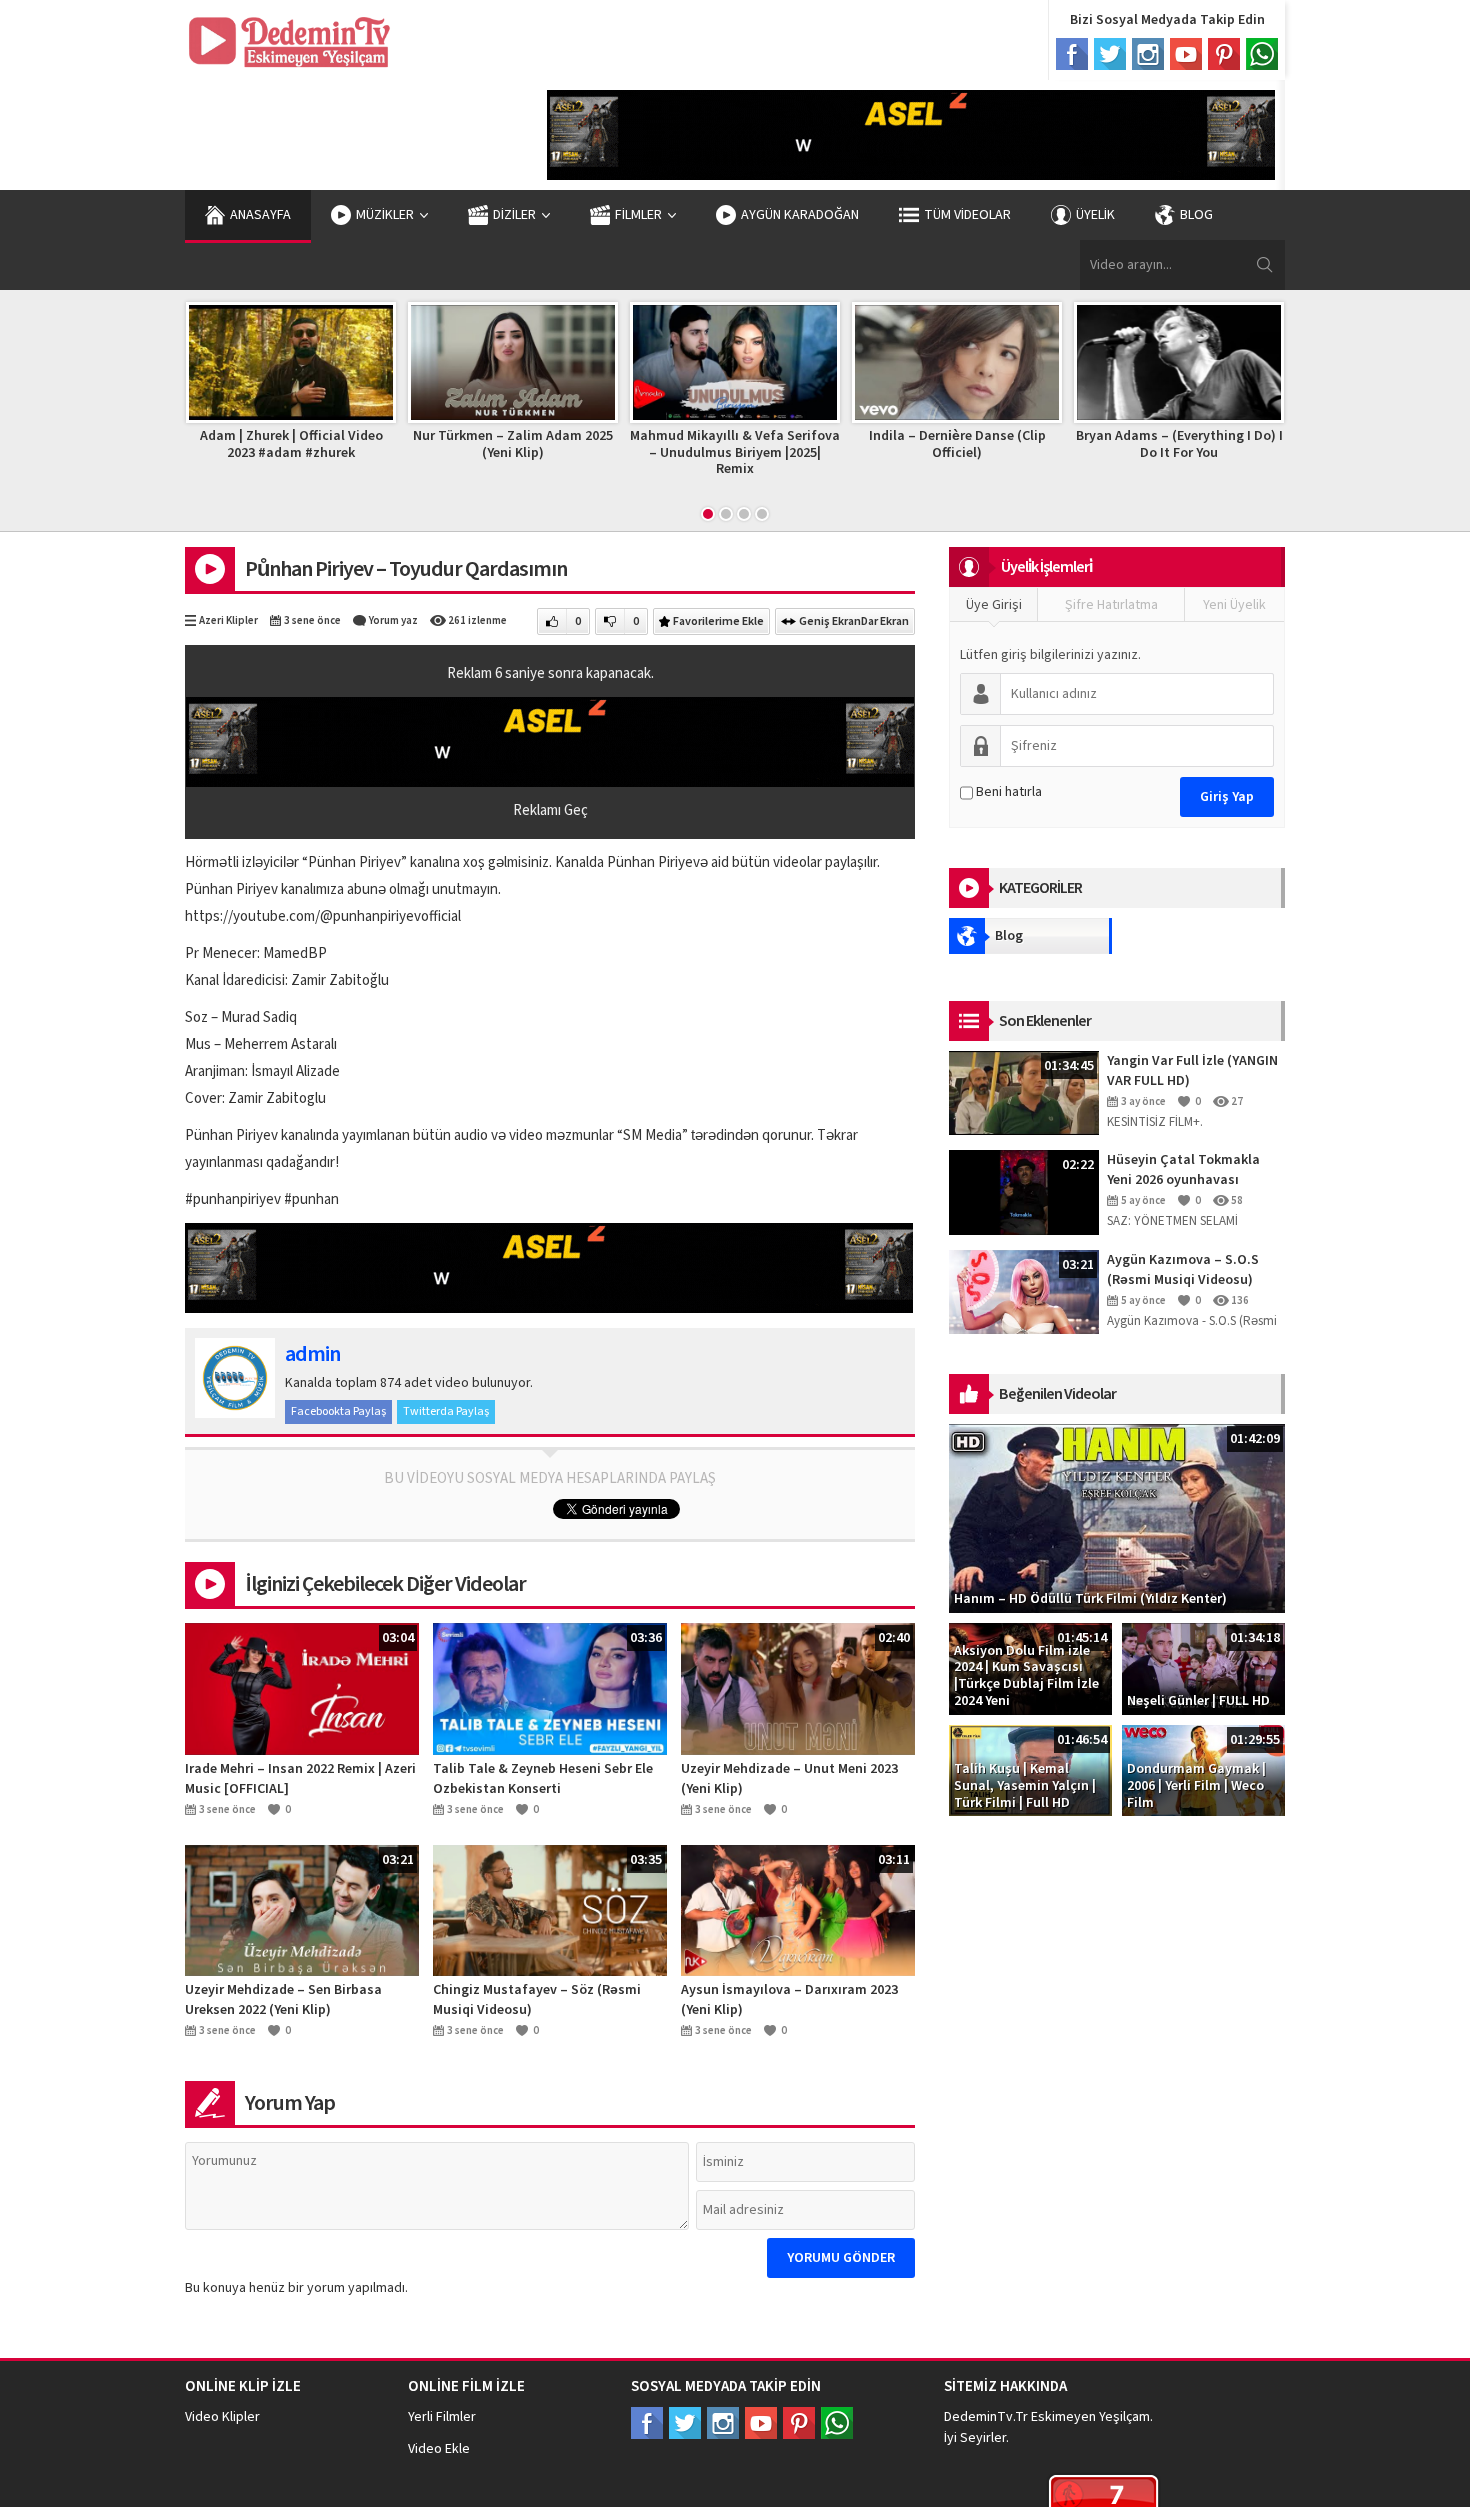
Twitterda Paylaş (446, 1411)
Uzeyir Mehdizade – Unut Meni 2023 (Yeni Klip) (789, 1779)
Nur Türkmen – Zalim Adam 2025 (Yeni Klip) (497, 444)
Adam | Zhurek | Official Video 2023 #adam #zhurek (275, 444)
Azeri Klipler (228, 620)
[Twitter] (1110, 54)
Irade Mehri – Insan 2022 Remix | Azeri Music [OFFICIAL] (300, 1779)
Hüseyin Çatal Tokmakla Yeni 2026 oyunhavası (1183, 1170)
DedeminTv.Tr (986, 2417)
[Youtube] (1186, 54)
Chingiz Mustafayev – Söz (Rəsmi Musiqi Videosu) (537, 2000)
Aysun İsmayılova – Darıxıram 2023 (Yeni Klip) (789, 2000)
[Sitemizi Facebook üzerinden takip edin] (647, 2423)
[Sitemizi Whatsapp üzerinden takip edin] (837, 2423)
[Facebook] (1072, 54)
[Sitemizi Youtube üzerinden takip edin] (761, 2423)
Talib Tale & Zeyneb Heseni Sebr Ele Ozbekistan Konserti (543, 1779)
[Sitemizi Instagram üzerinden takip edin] (723, 2423)
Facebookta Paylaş (338, 1411)
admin (312, 1354)
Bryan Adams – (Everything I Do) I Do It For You (1163, 444)
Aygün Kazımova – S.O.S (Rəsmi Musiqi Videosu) (1183, 1270)
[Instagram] (1148, 54)
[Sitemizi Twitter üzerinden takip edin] (685, 2423)
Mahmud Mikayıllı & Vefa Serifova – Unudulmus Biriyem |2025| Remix (719, 453)
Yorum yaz (393, 620)
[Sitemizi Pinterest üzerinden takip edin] (799, 2423)
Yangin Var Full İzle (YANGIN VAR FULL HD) (1192, 1071)
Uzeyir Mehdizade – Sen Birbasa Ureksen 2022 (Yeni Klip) (283, 2000)
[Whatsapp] (1262, 54)
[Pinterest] (1224, 54)
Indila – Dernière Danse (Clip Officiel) (941, 444)
